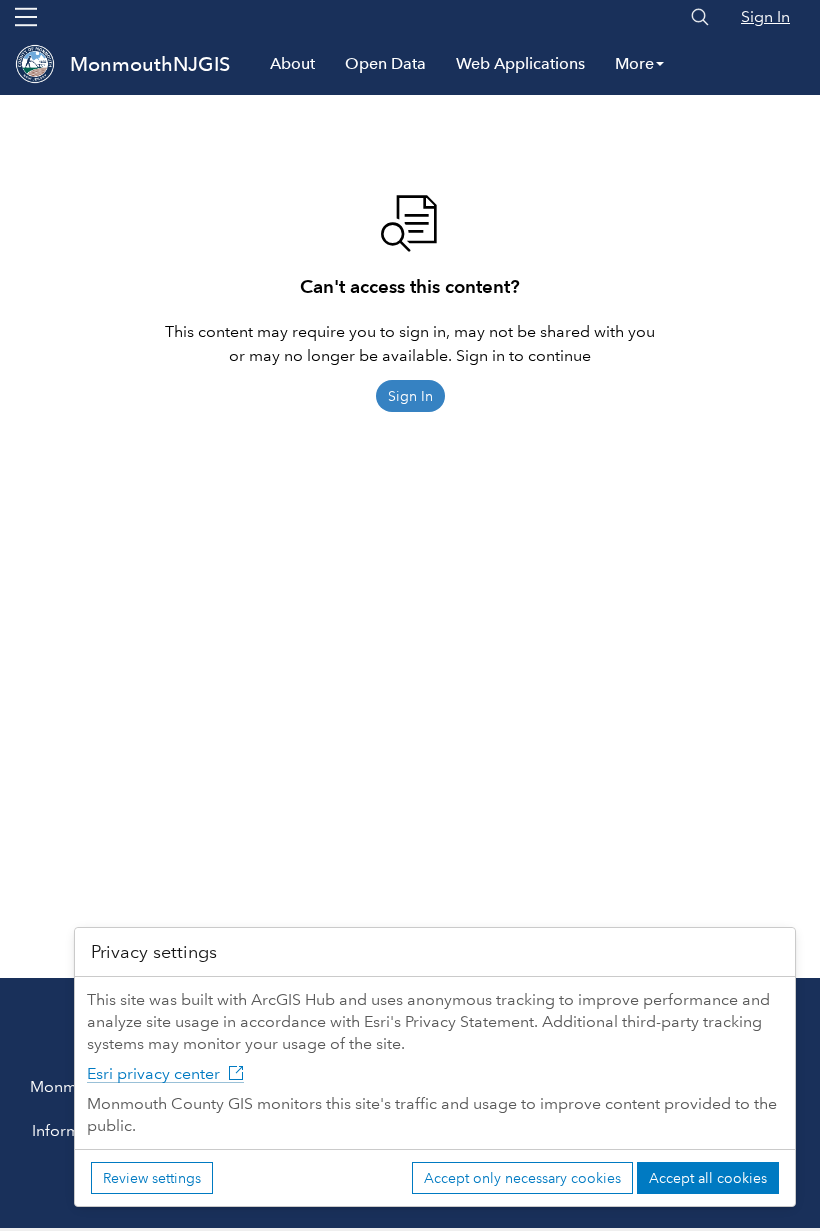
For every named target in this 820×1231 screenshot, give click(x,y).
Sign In (765, 16)
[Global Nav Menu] (26, 17)
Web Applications (520, 63)
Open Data (385, 63)
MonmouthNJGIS (150, 64)
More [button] (634, 63)
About (292, 63)
